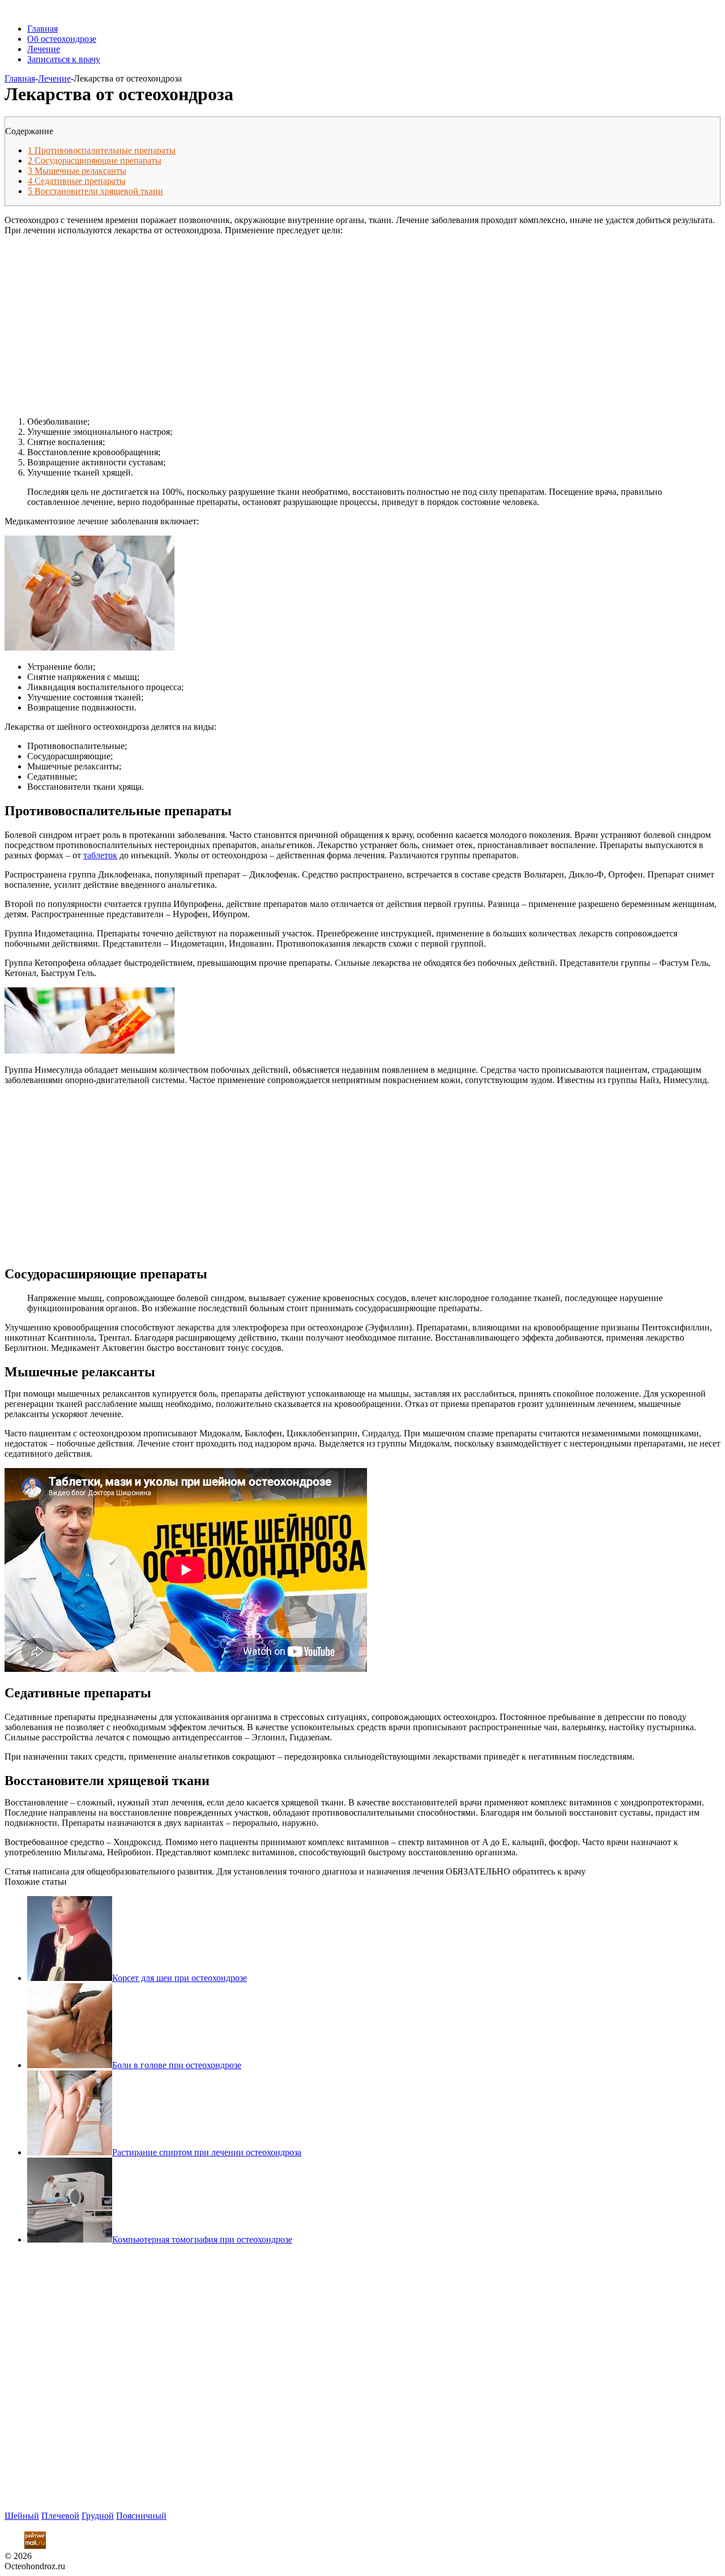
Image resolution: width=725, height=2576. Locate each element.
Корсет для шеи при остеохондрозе (180, 1978)
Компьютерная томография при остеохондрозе (202, 2239)
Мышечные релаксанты (77, 171)
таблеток (100, 855)
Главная (42, 29)
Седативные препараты (77, 181)
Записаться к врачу (64, 59)
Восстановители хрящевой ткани (95, 191)
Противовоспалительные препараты (102, 150)
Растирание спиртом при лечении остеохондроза (207, 2152)
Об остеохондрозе (62, 39)
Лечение (44, 49)
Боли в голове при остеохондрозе (177, 2065)
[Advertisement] (218, 320)
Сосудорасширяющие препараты (95, 161)
